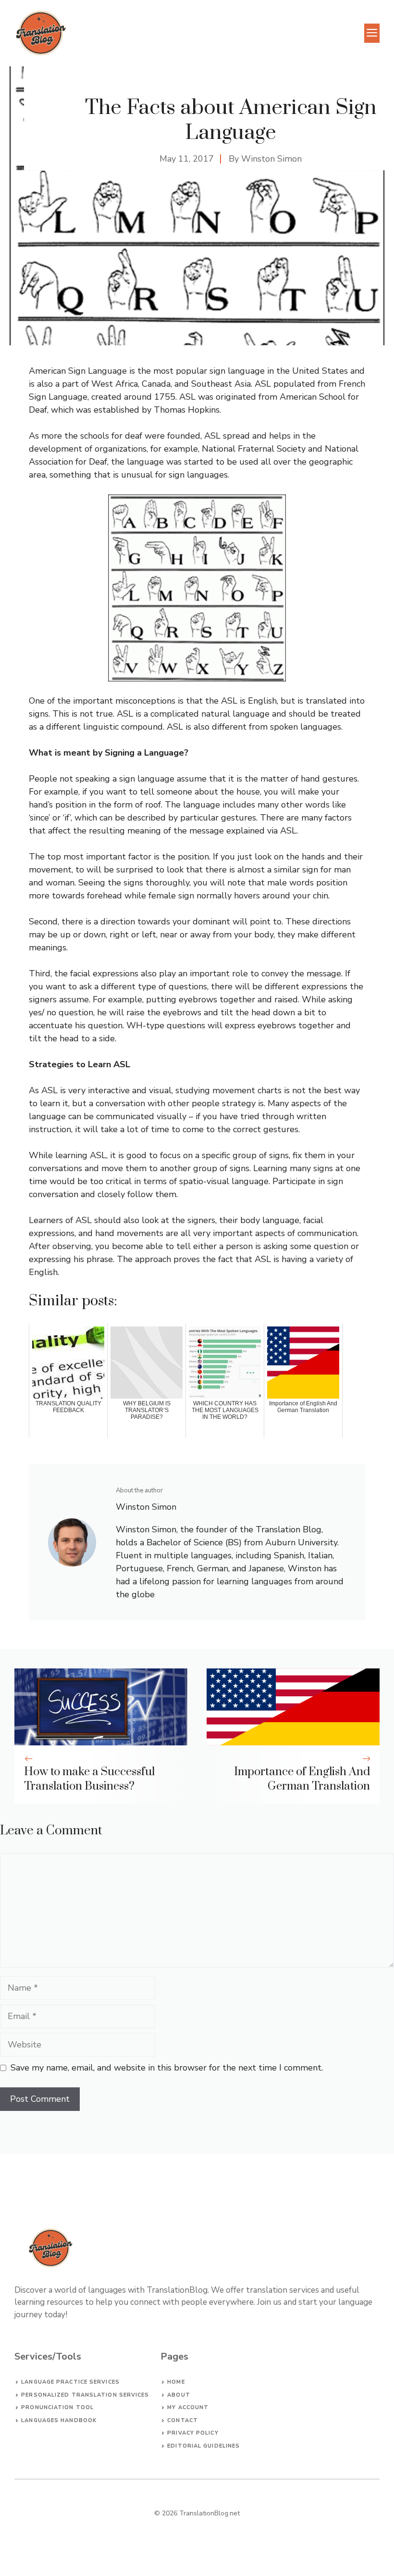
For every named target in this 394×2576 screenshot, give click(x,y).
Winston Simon (271, 159)
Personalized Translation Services (85, 2395)
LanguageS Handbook (59, 2420)
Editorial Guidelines (203, 2446)
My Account (188, 2407)
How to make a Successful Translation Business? (89, 1779)
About (179, 2395)
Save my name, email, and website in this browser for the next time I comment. (167, 2068)
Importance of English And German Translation (302, 1779)
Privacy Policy (193, 2433)
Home (176, 2382)
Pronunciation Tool (57, 2407)
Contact (183, 2420)
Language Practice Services (70, 2382)
